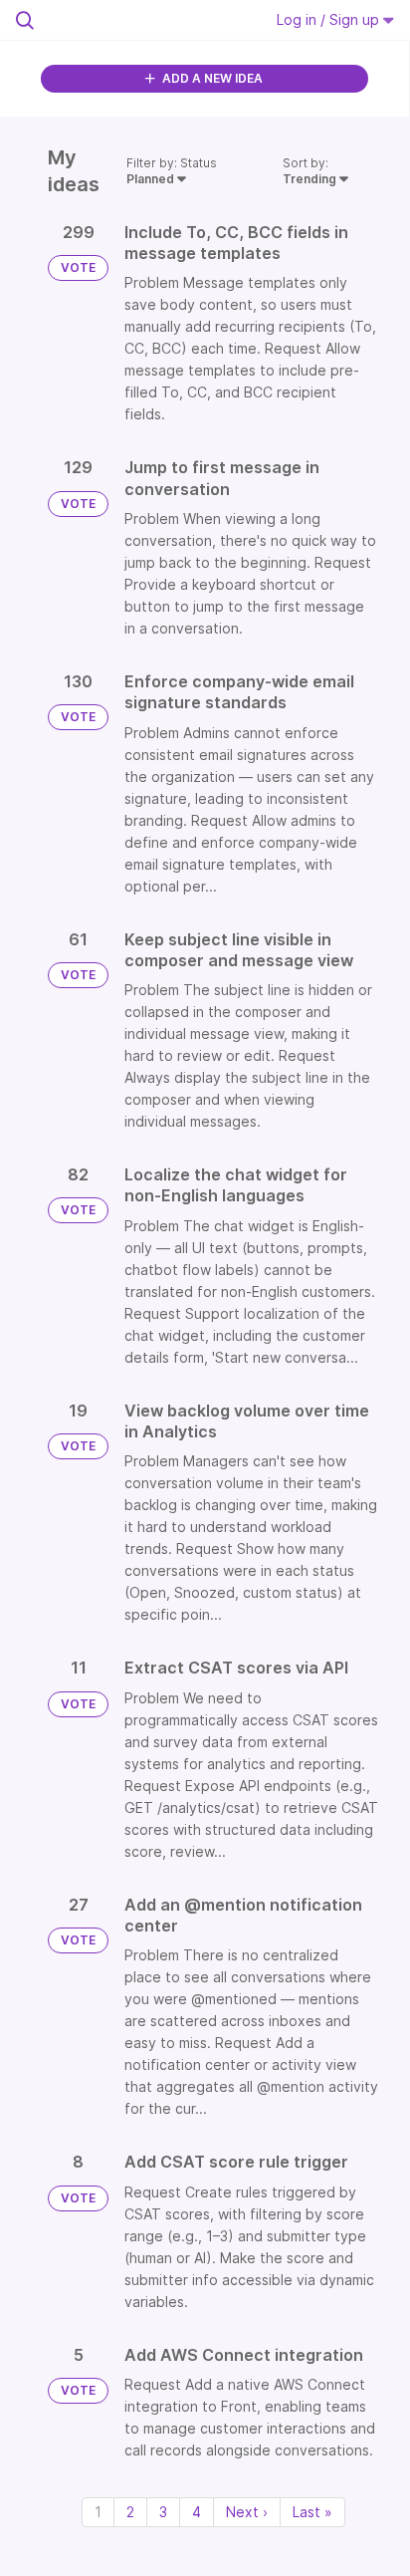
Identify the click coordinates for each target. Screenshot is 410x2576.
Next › (247, 2512)
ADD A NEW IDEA (211, 78)
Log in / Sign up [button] (330, 19)
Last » (312, 2512)
